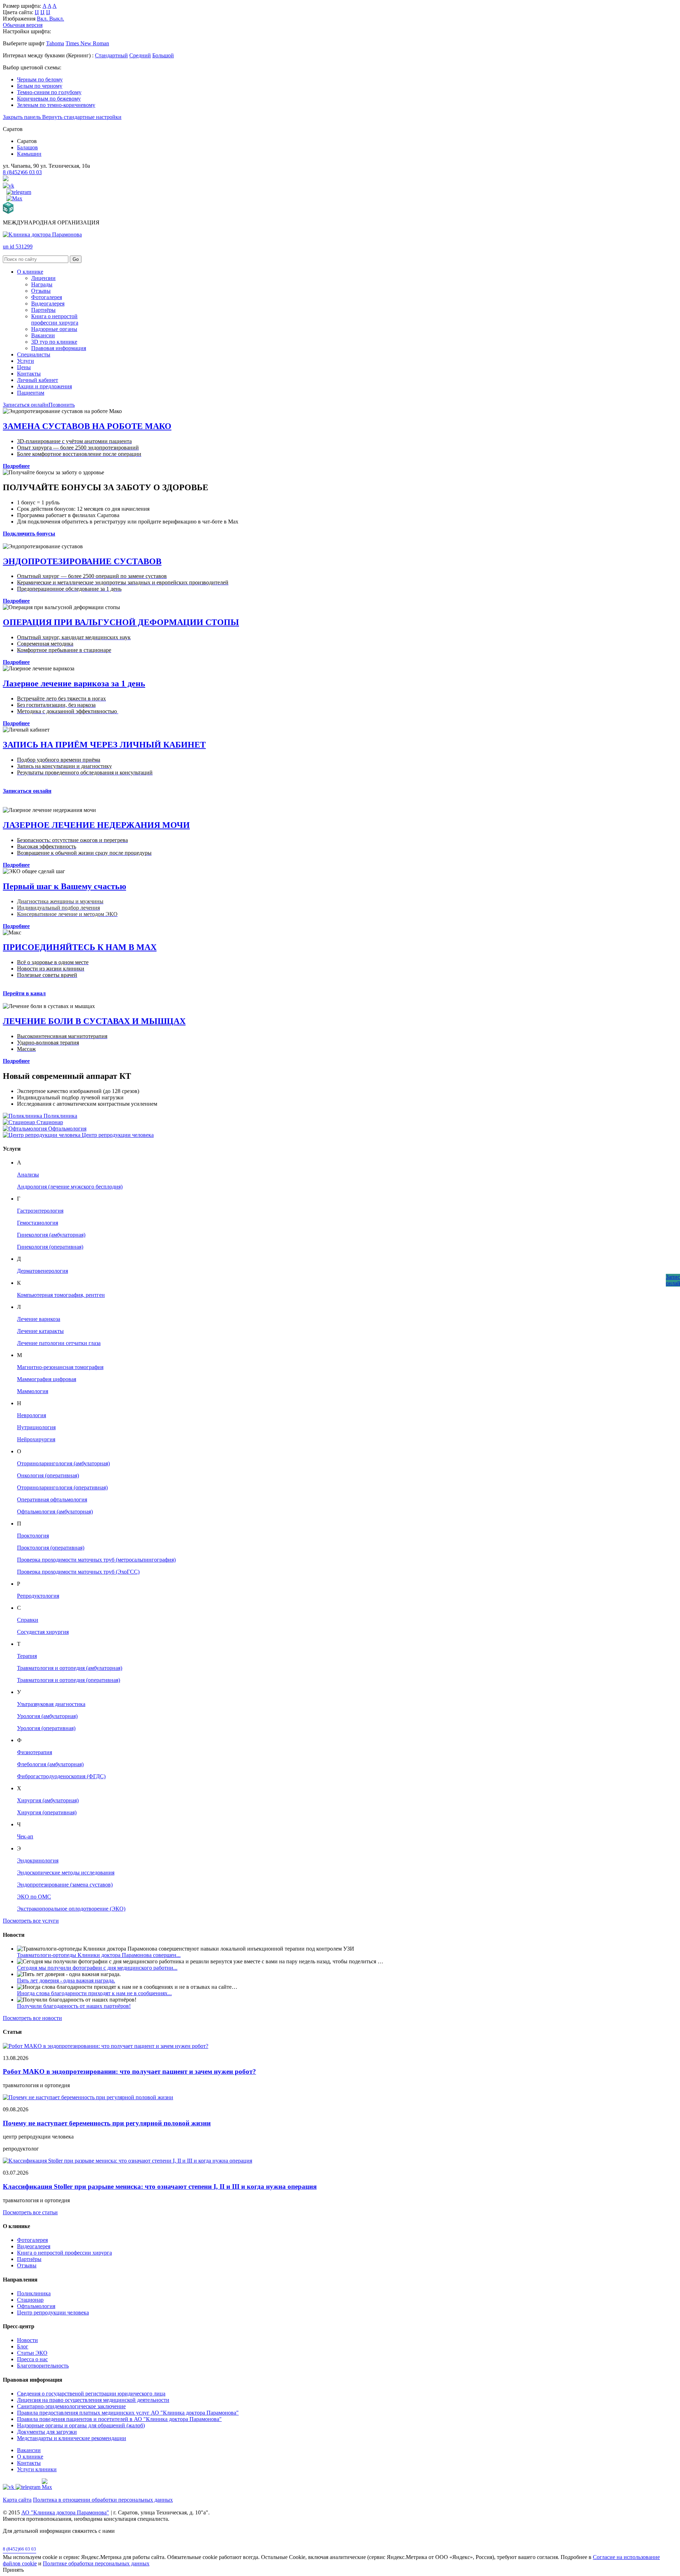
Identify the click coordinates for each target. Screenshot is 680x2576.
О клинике (30, 272)
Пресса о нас (32, 2359)
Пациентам (31, 393)
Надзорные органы (54, 329)
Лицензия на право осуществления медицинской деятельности (93, 2400)
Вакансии (43, 335)
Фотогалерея (47, 297)
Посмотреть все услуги (31, 1921)
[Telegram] (19, 192)
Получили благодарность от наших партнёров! (74, 2006)
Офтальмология (36, 2306)
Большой (163, 55)
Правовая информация (59, 348)
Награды (42, 284)
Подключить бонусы (29, 534)
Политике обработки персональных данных (96, 2563)
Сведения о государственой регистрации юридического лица (91, 2394)
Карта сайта (17, 2500)
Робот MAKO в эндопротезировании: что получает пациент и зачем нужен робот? (129, 2071)
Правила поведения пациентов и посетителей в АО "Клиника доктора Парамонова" (119, 2419)
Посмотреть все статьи (30, 2212)
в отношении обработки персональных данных (116, 2500)
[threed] (8, 212)
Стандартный (111, 55)
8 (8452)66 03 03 (22, 172)
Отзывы (41, 291)
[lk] (6, 179)
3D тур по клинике (54, 342)
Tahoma (55, 43)
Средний (140, 55)
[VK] (8, 186)
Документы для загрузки (47, 2432)
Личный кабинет (38, 380)
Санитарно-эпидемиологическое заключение (71, 2406)
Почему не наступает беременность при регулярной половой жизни (107, 2123)
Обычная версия (23, 25)
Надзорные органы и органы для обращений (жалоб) (81, 2425)
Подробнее (16, 466)
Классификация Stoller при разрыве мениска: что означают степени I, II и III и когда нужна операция (160, 2186)
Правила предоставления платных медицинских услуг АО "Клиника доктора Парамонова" (128, 2413)
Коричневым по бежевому (49, 99)
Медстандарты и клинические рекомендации (72, 2438)
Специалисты (34, 354)
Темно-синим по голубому (49, 92)
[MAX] (14, 198)
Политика (46, 2500)
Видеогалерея (48, 304)
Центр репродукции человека (53, 2312)
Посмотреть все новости (32, 2018)
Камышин (29, 154)
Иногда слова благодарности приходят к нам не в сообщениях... (94, 1993)
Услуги (25, 361)
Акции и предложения (44, 386)
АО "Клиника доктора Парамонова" (65, 2512)
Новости (27, 2340)
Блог (23, 2346)
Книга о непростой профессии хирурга (55, 319)
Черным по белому (40, 79)
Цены (24, 367)
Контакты (29, 374)
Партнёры (43, 310)
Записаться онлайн (26, 405)
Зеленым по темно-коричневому (56, 105)
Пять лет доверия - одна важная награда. (66, 1980)
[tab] (340, 2246)
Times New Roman (87, 43)
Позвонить (62, 405)
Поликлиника (34, 2293)
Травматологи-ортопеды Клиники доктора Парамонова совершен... (99, 1955)
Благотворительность (43, 2366)
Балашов (27, 147)
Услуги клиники (37, 2469)
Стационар (30, 2300)
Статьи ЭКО (32, 2353)
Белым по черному (40, 86)
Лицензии (43, 278)
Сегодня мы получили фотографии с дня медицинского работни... (97, 1968)
